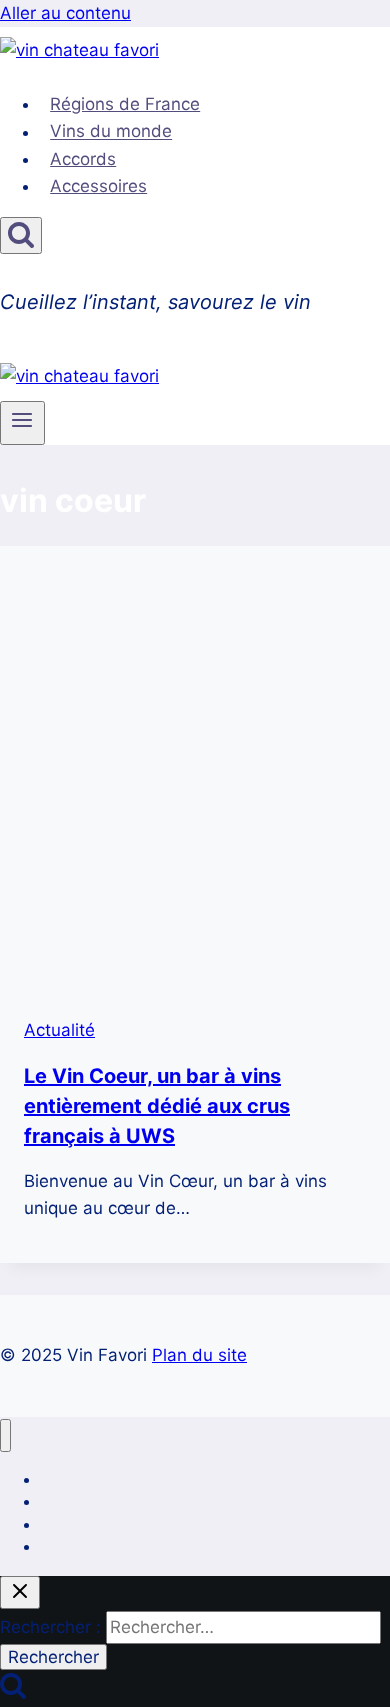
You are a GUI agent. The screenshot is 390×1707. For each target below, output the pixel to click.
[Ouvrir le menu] (22, 423)
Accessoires (98, 186)
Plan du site (199, 1355)
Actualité (59, 1030)
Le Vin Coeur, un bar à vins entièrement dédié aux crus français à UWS (157, 1106)
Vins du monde (111, 132)
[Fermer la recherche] (20, 1592)
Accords (83, 159)
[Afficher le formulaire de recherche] (21, 235)
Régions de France (125, 104)
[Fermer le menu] (5, 1435)
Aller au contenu (65, 13)
